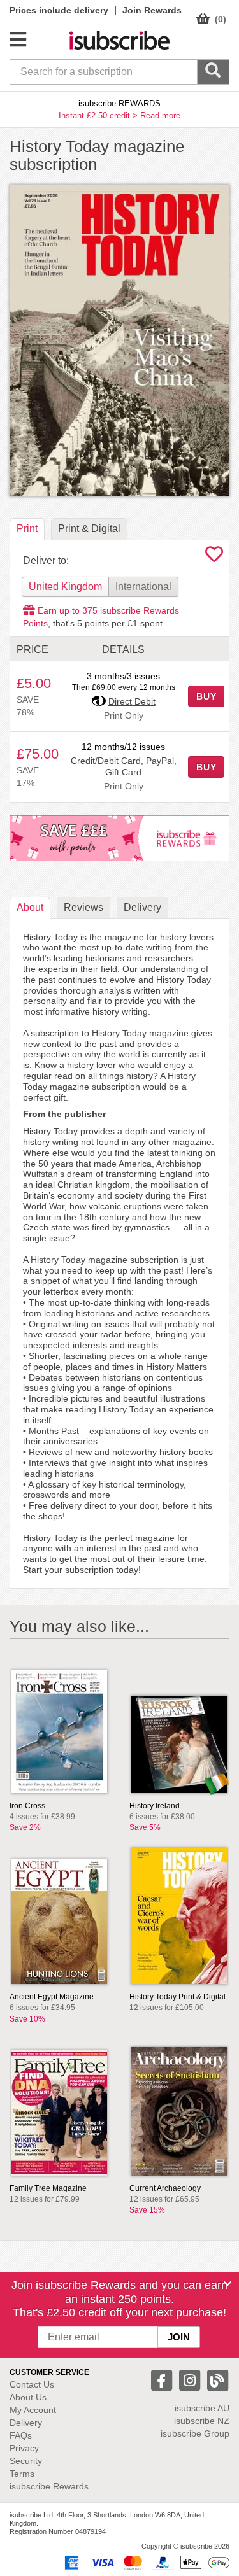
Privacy (24, 2448)
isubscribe (202, 2408)
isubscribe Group (195, 2433)
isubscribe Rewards (49, 2486)
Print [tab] (27, 529)
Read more (160, 116)
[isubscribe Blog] (217, 2380)
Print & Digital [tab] (89, 529)
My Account (33, 2410)
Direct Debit (132, 701)
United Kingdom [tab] (65, 587)
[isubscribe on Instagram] (191, 2380)
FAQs (21, 2435)
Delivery (26, 2423)
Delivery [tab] (142, 907)
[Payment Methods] (145, 2562)
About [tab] (30, 907)
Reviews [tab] (83, 907)
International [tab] (143, 587)
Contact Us (32, 2384)
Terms (22, 2474)
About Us (28, 2397)
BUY (206, 696)
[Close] (228, 2284)
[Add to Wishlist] (214, 558)
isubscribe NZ (202, 2421)
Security (26, 2461)
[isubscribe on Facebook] (163, 2380)
